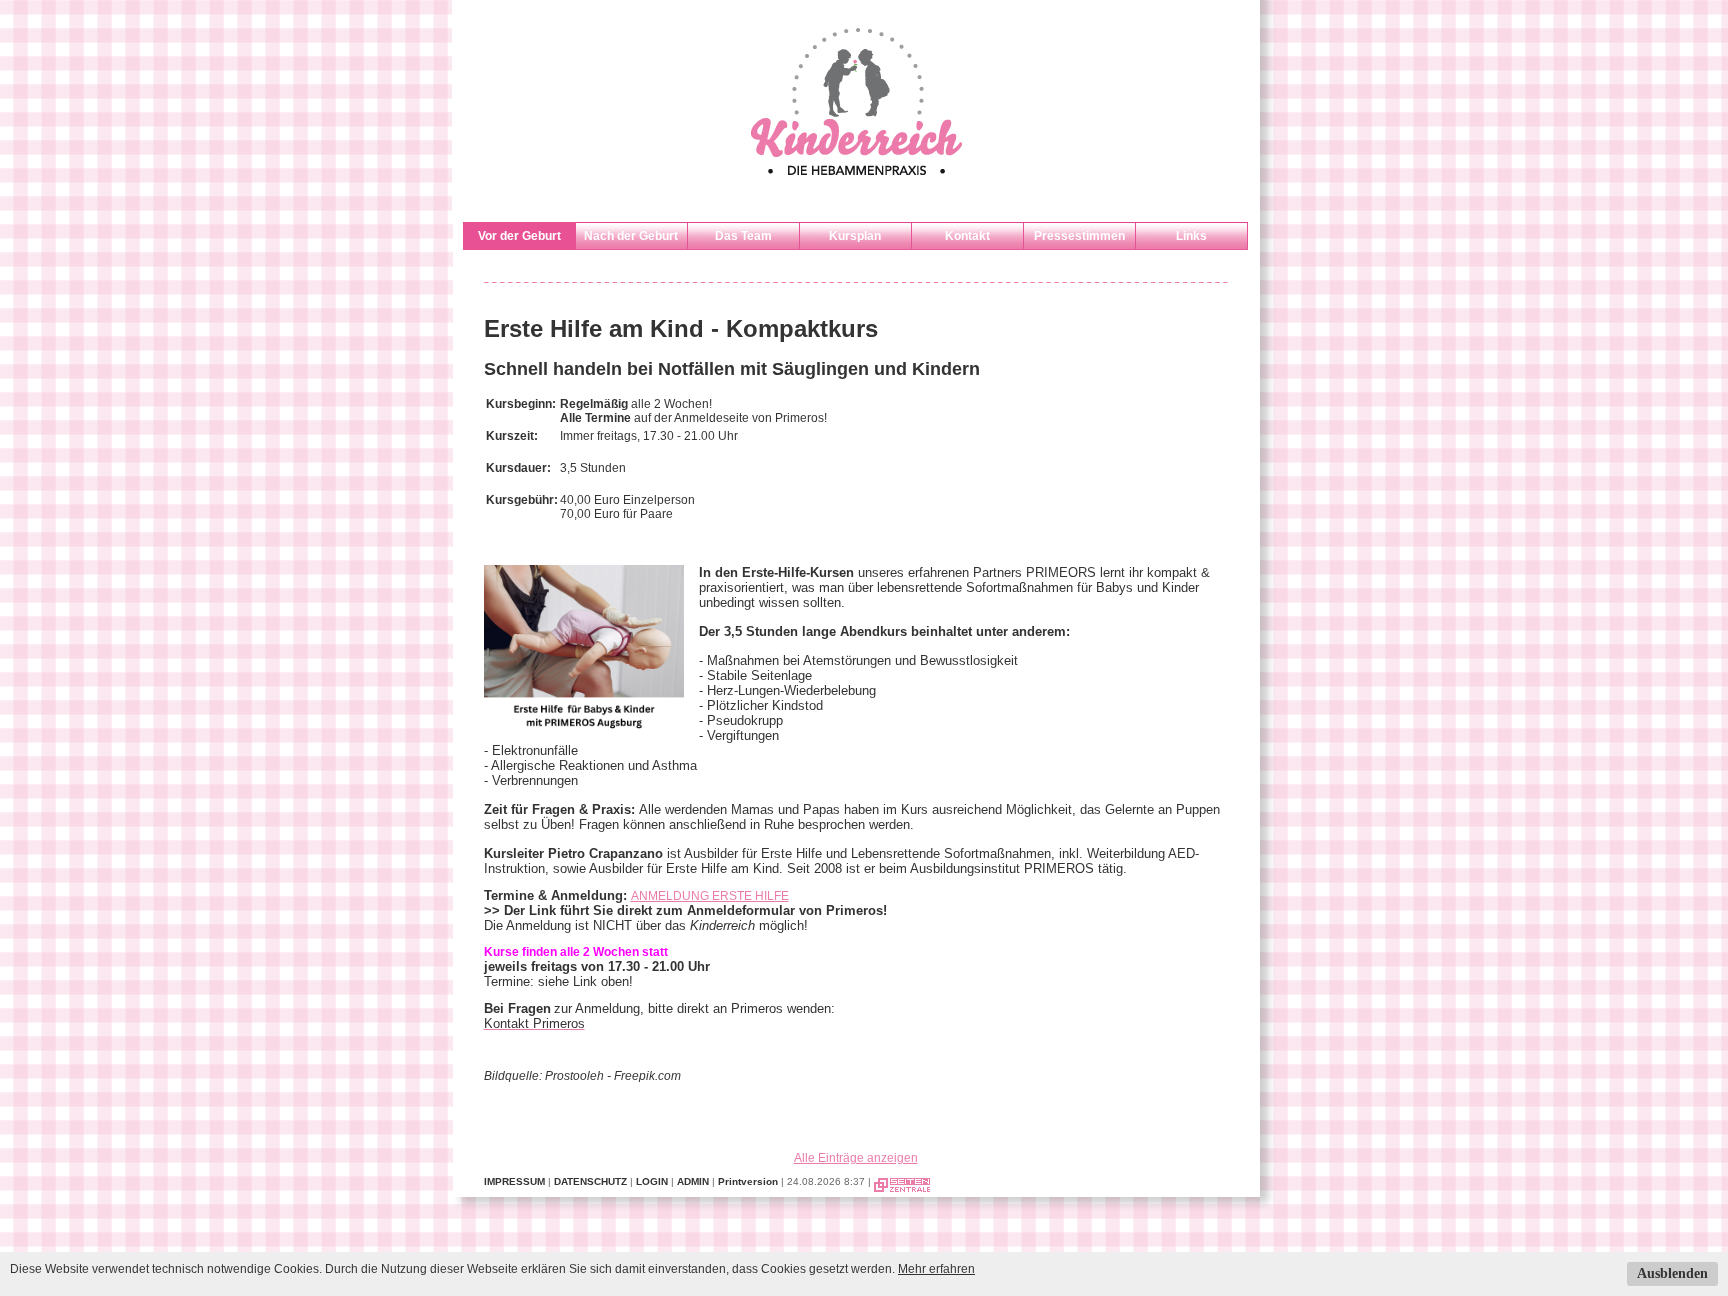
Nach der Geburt (631, 236)
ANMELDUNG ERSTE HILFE (710, 896)
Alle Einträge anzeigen (856, 1158)
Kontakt (967, 236)
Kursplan (855, 236)
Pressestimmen (1079, 236)
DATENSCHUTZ (590, 1181)
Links (1191, 236)
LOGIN (652, 1181)
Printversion (748, 1181)
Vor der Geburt (519, 236)
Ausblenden (1672, 1273)
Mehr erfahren (936, 1269)
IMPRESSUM (514, 1181)
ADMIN (693, 1181)
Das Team (743, 236)
